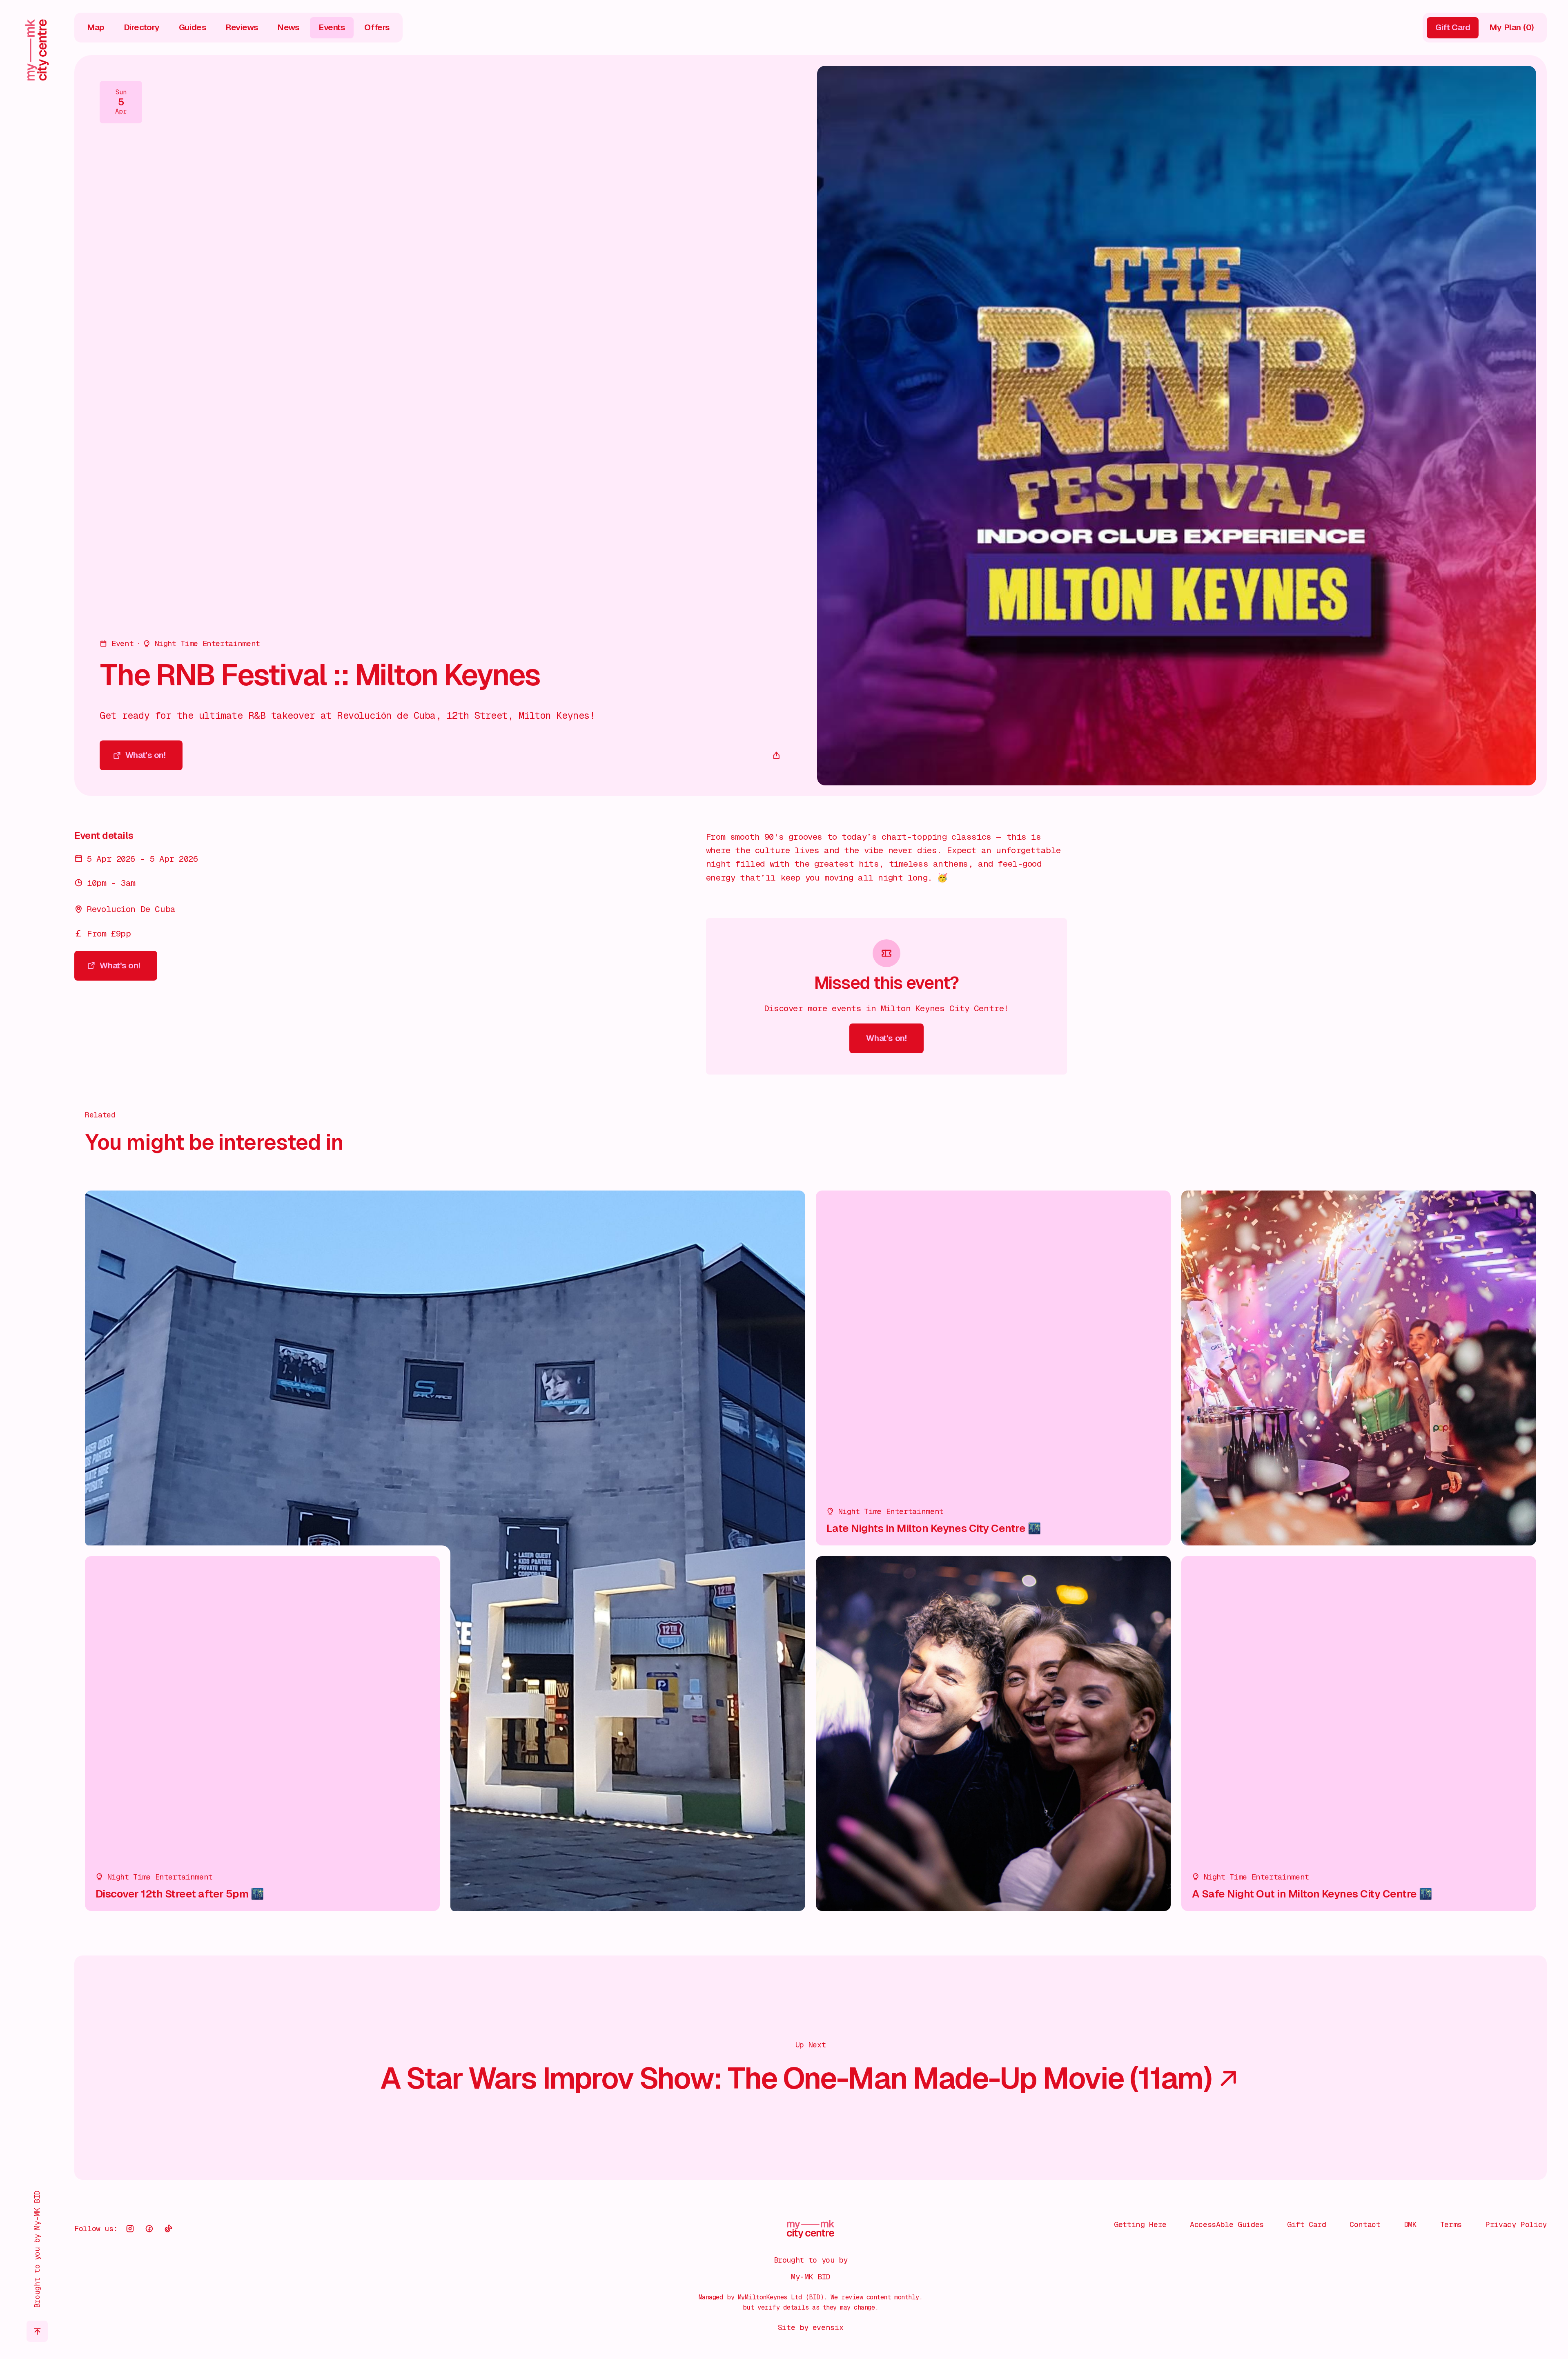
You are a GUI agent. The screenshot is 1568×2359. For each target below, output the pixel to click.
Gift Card (1307, 2224)
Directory (142, 27)
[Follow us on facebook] (149, 2229)
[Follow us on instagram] (130, 2229)
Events (332, 27)
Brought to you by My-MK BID (37, 2249)
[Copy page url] (777, 756)
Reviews (242, 27)
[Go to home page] (37, 50)
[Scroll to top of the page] (37, 2331)
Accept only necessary (1455, 2282)
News (288, 27)
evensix (828, 2327)
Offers (377, 27)
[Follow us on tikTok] (168, 2229)
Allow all (1456, 2248)
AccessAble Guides (1227, 2224)
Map (96, 27)
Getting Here (1140, 2224)
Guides (193, 27)
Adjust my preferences (1455, 2316)
